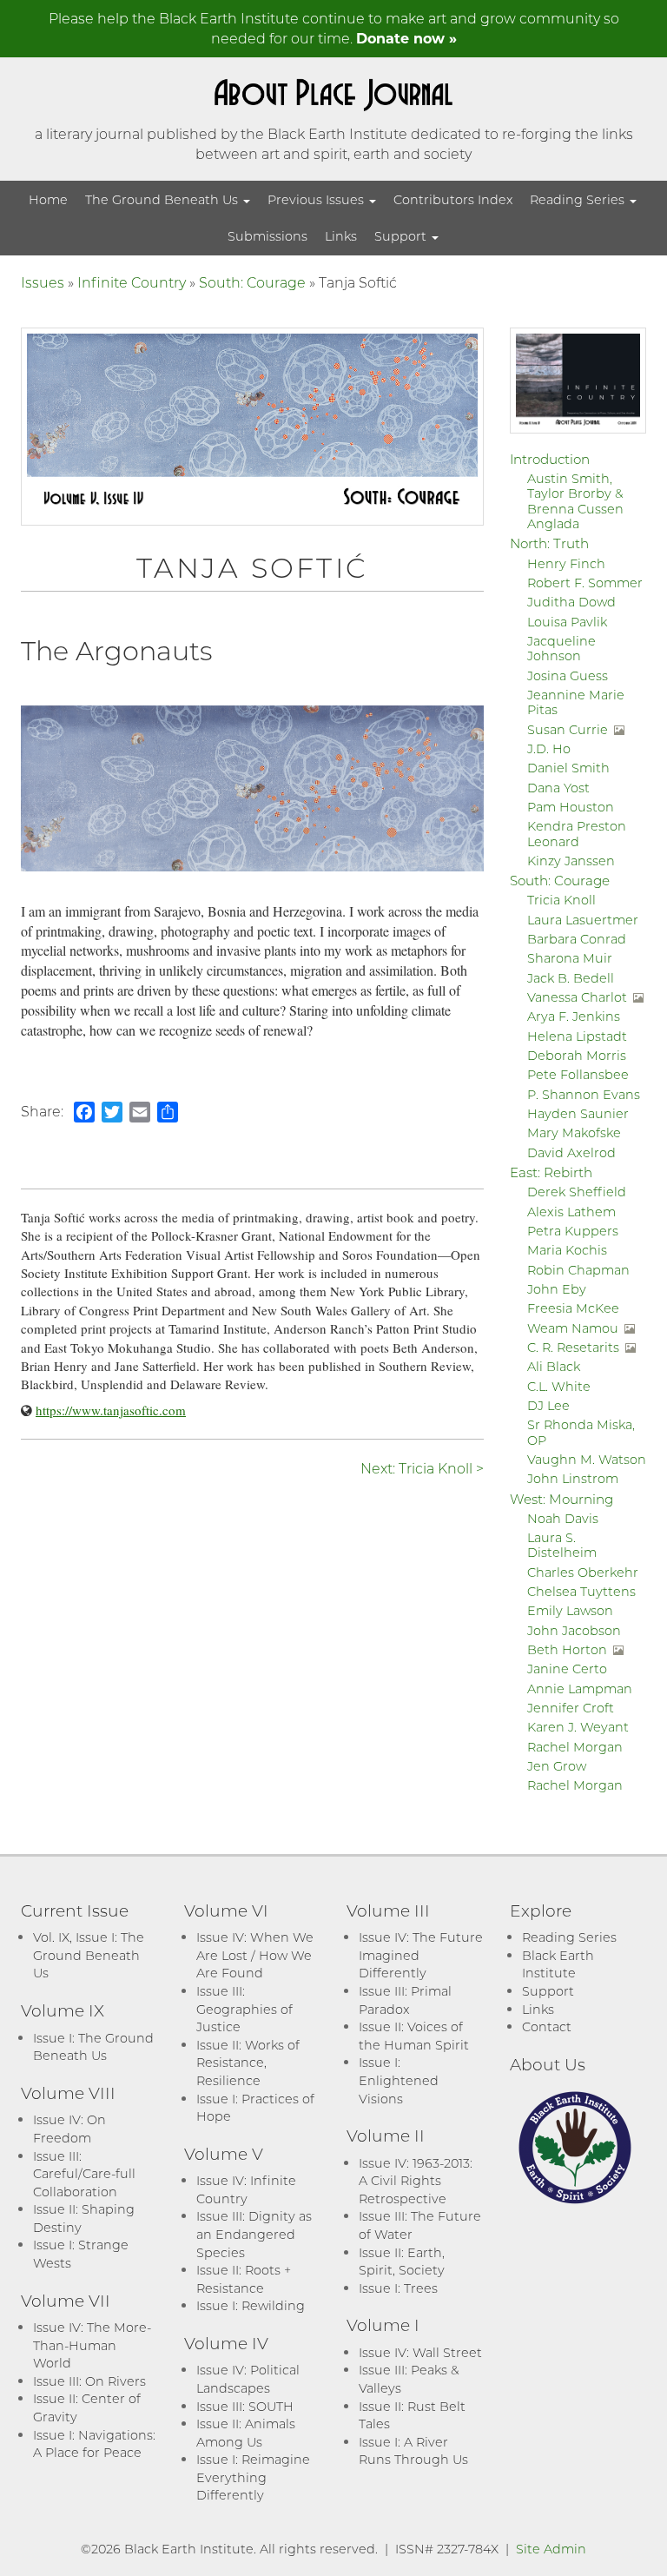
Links (341, 236)
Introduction (550, 459)
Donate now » (406, 38)
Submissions (267, 236)
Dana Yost (558, 788)
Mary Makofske (574, 1132)
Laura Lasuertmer (583, 920)
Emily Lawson (570, 1610)
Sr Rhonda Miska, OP (581, 1432)
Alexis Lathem (571, 1212)
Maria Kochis (567, 1250)
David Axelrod (571, 1152)
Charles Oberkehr (583, 1572)
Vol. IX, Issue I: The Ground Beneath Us (89, 1955)
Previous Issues (317, 199)
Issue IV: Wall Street (420, 2352)
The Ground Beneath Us (163, 199)
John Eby (557, 1289)
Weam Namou (573, 1328)
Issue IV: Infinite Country (246, 2189)
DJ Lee (548, 1405)
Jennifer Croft (571, 1708)
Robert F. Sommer (585, 583)
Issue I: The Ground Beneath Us (93, 2047)
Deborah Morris (577, 1055)
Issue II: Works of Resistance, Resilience (248, 2063)
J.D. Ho (549, 748)
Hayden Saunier (578, 1113)
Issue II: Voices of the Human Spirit (414, 2036)
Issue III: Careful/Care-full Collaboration (84, 2174)
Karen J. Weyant (578, 1727)
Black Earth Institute (558, 1964)
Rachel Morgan (575, 1747)
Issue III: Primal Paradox (405, 2000)
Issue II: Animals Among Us (246, 2433)
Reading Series (579, 199)
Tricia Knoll (561, 900)
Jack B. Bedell (571, 978)
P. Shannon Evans (584, 1094)
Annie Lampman (580, 1689)
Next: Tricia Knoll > (422, 1468)
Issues (43, 282)
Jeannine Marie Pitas (576, 702)
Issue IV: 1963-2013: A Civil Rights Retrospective (416, 2181)
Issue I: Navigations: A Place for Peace (94, 2444)
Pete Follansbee (578, 1074)
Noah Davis (563, 1518)
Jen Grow (557, 1766)
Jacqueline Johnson (561, 648)
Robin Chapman (578, 1270)
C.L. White (559, 1386)
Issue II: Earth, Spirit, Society (402, 2261)
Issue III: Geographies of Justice (244, 2009)
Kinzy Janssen (571, 861)
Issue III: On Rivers (89, 2381)
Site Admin (551, 2549)
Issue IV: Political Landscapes (248, 2379)
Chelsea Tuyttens (581, 1591)
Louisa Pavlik (567, 622)
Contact (547, 2026)
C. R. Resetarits (573, 1347)
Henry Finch (566, 563)
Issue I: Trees (398, 2288)
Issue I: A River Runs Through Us (413, 2451)
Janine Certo (567, 1669)
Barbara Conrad (577, 939)
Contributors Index (453, 199)
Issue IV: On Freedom (69, 2129)
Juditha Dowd (571, 602)
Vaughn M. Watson (587, 1459)
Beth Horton (567, 1649)
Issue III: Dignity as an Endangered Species (254, 2234)
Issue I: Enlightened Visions (399, 2080)
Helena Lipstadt (577, 1036)
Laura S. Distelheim (562, 1545)
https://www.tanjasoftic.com (111, 1410)
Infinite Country (132, 282)
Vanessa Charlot (577, 997)
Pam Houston (571, 807)
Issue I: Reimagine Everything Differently (253, 2477)
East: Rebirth (551, 1172)
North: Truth (549, 543)
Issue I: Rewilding (251, 2305)
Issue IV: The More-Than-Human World (92, 2345)
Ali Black (554, 1366)
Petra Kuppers (573, 1231)
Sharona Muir (570, 958)
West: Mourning (561, 1499)
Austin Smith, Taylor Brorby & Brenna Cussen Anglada (575, 501)
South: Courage (252, 282)
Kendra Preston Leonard (577, 833)
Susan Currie (568, 729)
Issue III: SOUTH (245, 2406)
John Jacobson (574, 1630)
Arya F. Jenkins (574, 1016)
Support (402, 236)
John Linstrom (573, 1478)
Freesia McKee (573, 1308)
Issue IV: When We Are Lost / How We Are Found (255, 1955)
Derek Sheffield (577, 1192)
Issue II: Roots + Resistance (244, 2279)
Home (48, 199)
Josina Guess (568, 675)
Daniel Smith (568, 768)
